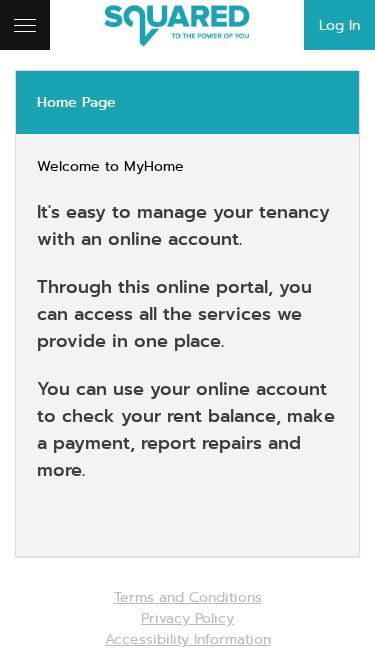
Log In (339, 25)
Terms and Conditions (188, 597)
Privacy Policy (187, 618)
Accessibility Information (188, 639)
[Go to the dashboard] (187, 25)
